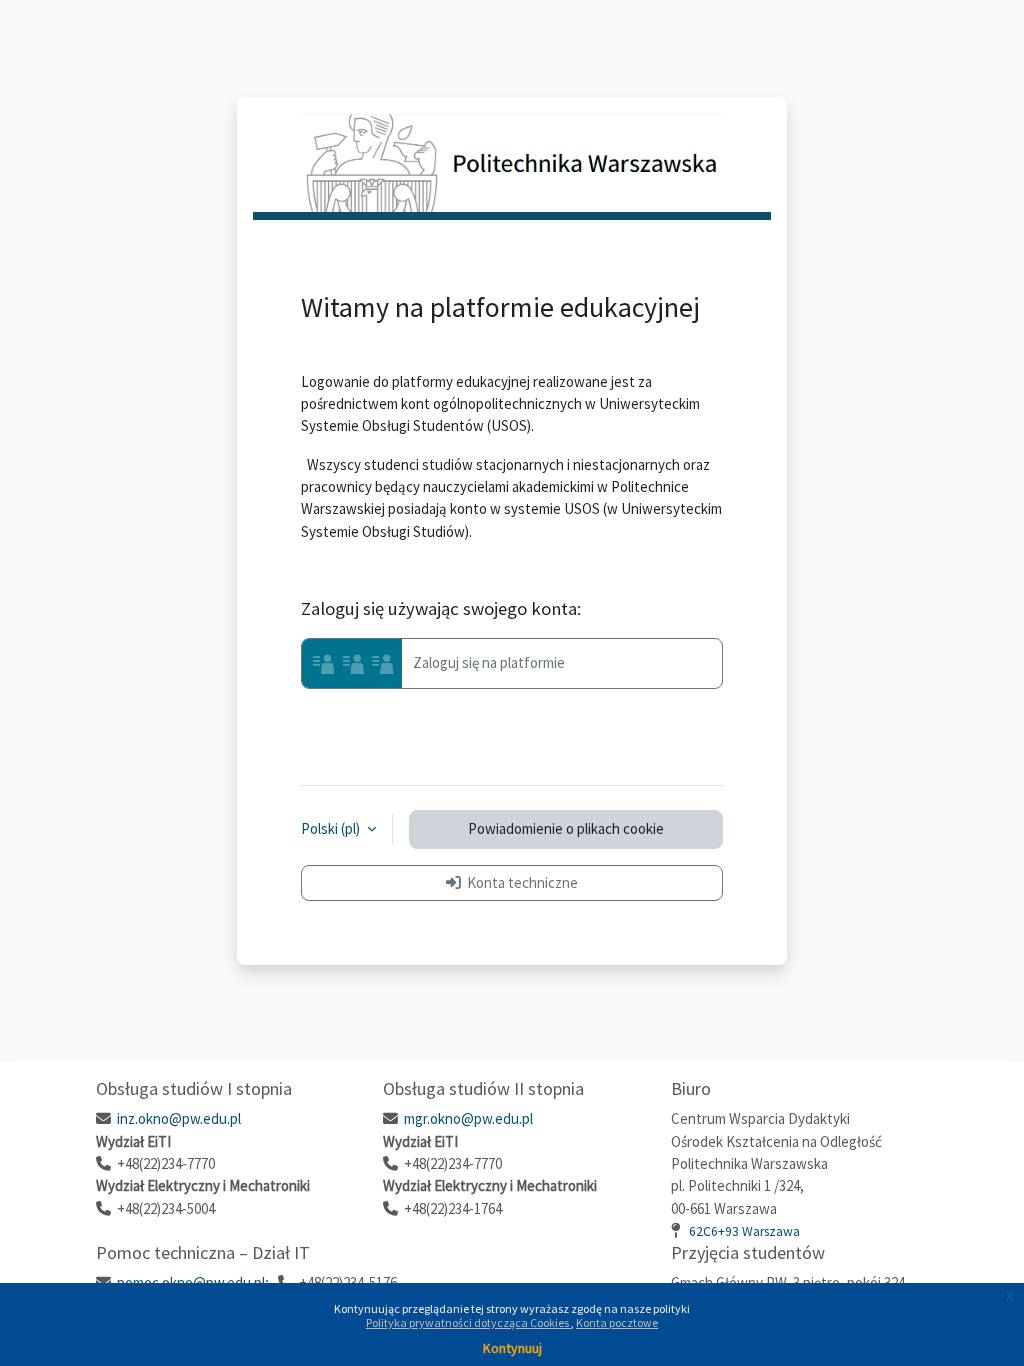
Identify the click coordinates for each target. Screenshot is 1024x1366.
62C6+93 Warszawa (744, 1231)
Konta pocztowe (617, 1322)
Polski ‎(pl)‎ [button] (332, 828)
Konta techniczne (519, 882)
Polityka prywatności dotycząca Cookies (468, 1322)
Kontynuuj (512, 1348)
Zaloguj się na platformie (487, 661)
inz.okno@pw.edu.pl (179, 1118)
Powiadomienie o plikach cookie (566, 828)
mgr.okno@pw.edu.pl (468, 1118)
